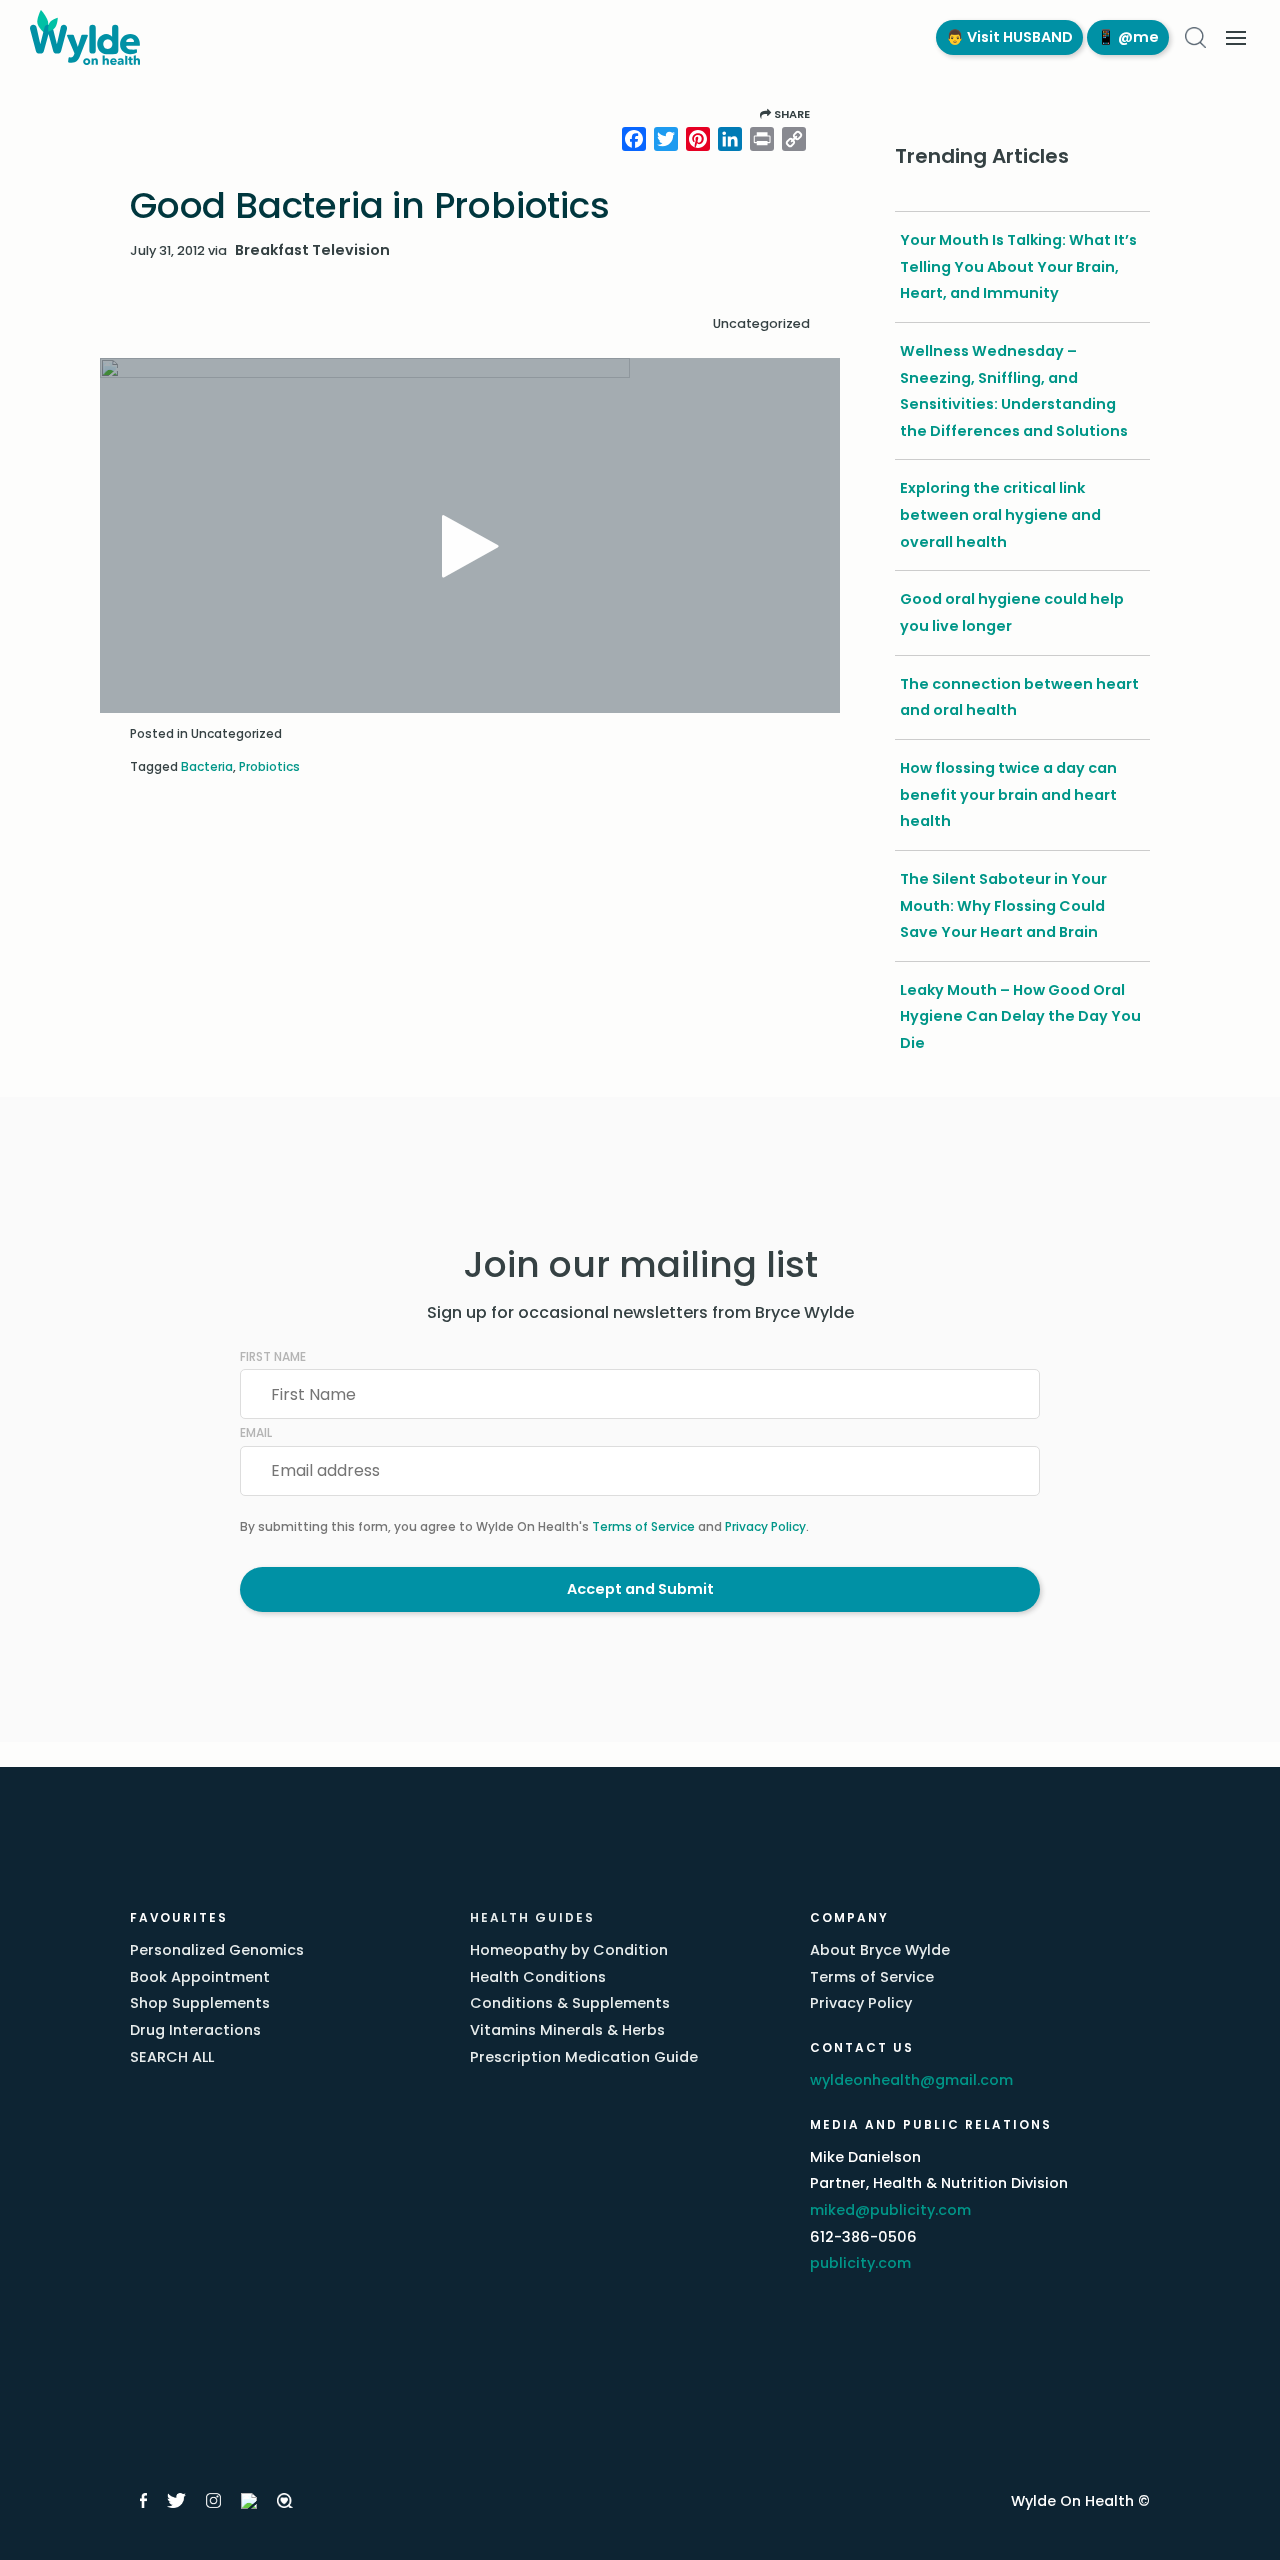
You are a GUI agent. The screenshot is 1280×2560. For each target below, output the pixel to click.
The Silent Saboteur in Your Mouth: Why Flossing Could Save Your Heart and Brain (1003, 905)
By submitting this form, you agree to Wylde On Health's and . (524, 1526)
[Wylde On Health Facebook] (143, 2501)
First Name (273, 1356)
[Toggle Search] (1195, 37)
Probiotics (269, 766)
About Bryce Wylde (880, 1950)
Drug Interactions (195, 2030)
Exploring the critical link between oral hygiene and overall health (1000, 514)
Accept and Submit (640, 1589)
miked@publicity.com (890, 2210)
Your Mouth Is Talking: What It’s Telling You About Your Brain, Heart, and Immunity (1018, 266)
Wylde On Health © (1080, 2501)
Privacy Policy (765, 1526)
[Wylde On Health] (462, 37)
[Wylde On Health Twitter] (176, 2501)
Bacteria (207, 766)
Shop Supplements (200, 2003)
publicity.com (860, 2263)
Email (256, 1432)
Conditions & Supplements (570, 2003)
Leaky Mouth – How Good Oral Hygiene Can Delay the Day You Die (1020, 1016)
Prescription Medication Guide (584, 2057)
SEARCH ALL (172, 2057)
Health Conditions (538, 1977)
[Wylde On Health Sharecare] (285, 2501)
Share (790, 114)
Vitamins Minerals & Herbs (567, 2030)
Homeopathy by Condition (569, 1950)
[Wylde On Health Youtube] (249, 2501)
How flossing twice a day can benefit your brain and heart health (1008, 794)
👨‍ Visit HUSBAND (1009, 37)
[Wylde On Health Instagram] (213, 2501)
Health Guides (532, 1917)
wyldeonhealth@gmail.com (911, 2080)
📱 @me (1128, 37)
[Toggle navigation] (1236, 38)
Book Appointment (200, 1977)
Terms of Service (643, 1526)
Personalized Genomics (217, 1950)
